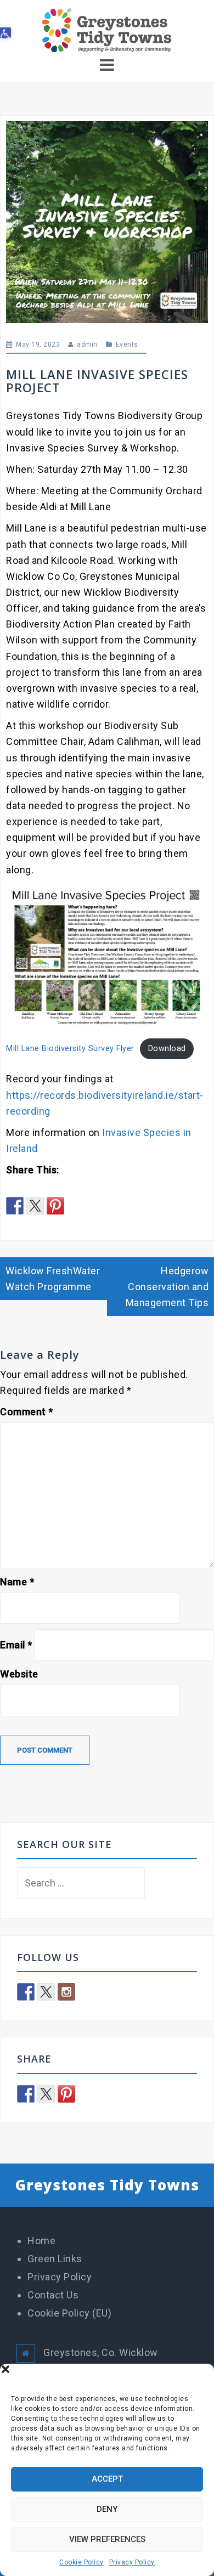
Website (19, 1674)
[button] (198, 2377)
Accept (107, 2479)
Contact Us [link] (53, 2295)
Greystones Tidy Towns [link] (107, 2185)
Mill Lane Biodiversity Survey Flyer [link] (70, 1049)
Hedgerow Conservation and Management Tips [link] (167, 1287)
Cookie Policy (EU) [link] (69, 2313)
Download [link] (167, 1049)
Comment (27, 1412)
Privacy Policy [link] (132, 2562)
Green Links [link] (55, 2259)
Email (16, 1645)
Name (17, 1582)
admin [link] (87, 344)
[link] (5, 33)
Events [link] (127, 344)
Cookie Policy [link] (81, 2562)
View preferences (107, 2539)
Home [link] (41, 2241)
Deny (107, 2509)
